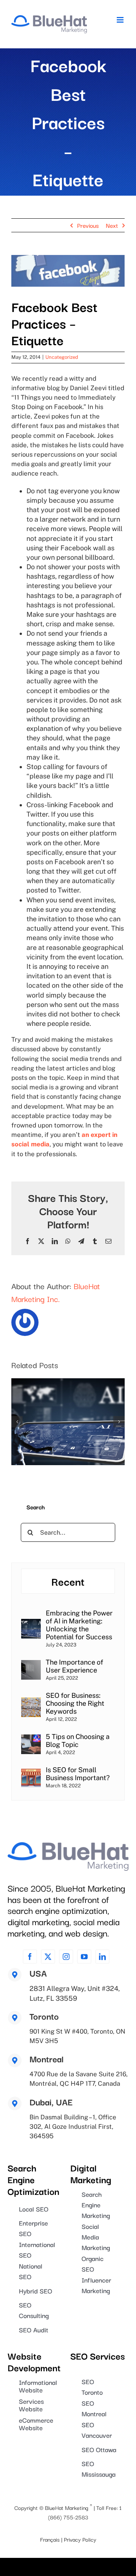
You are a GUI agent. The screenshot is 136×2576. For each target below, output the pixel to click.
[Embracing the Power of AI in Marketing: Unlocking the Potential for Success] (31, 1624)
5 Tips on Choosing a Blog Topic (78, 1740)
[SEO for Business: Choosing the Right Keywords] (31, 1702)
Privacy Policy (80, 2539)
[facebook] (30, 1957)
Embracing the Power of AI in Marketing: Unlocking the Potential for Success (79, 1625)
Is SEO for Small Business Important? (78, 1774)
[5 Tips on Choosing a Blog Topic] (31, 1739)
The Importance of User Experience (74, 1666)
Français (50, 2539)
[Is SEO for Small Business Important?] (31, 1772)
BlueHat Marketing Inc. (56, 1292)
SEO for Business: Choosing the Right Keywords (75, 1703)
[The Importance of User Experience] (31, 1665)
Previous (88, 225)
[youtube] (84, 1957)
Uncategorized (62, 357)
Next (112, 225)
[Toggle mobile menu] (121, 20)
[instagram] (66, 1957)
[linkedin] (102, 1957)
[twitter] (48, 1957)
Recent (68, 1581)
